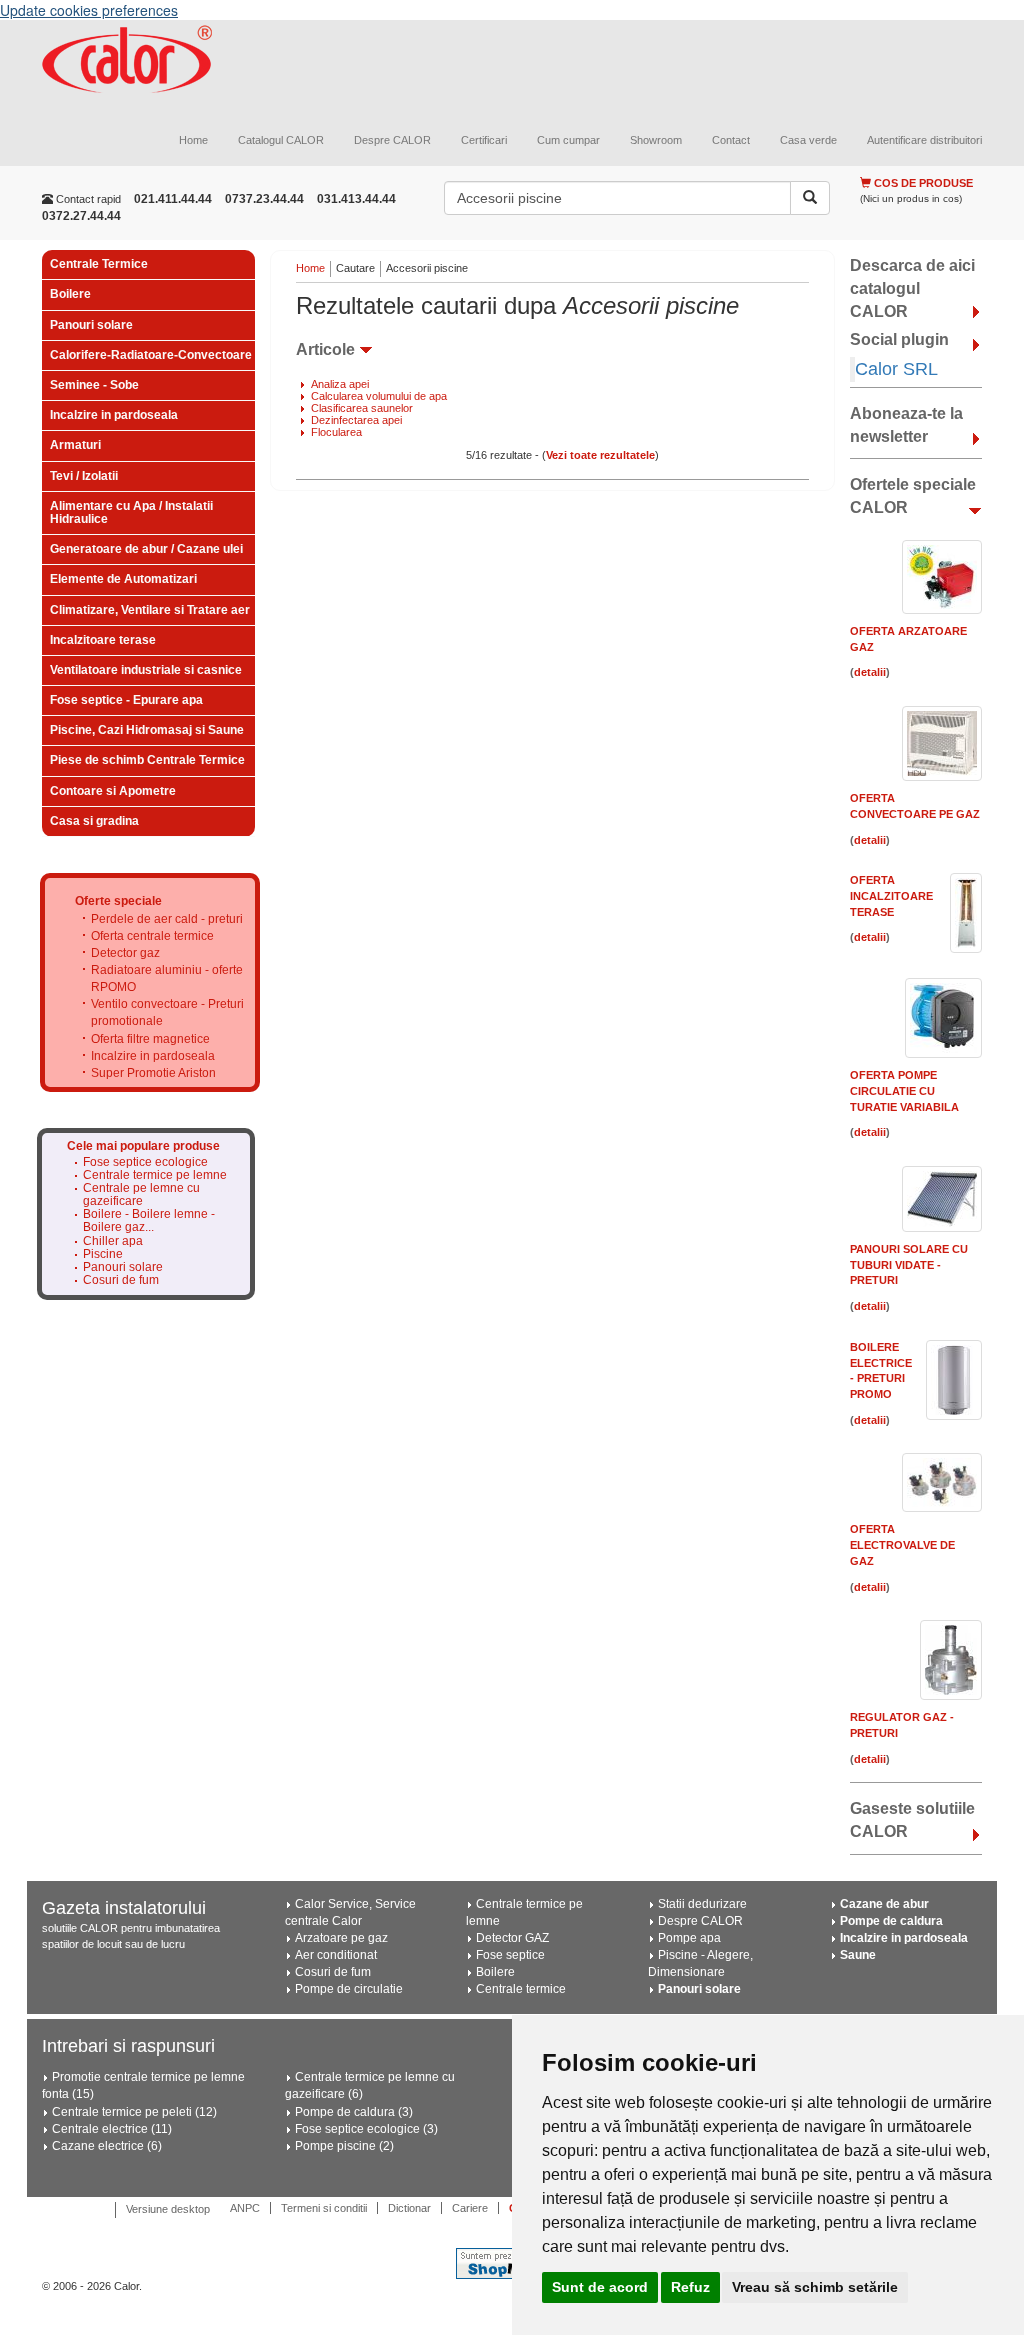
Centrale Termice (99, 264)
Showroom (656, 140)
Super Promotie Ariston (153, 1073)
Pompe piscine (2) (344, 2146)
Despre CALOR (392, 140)
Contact (731, 140)
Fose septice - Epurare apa (126, 700)
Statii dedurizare (702, 1904)
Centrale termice (521, 1989)
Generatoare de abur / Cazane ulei (146, 549)
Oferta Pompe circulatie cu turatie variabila (904, 1090)
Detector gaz (125, 953)
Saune (858, 1955)
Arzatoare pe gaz (341, 1938)
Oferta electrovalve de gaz (902, 1544)
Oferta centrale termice (152, 936)
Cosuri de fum (121, 1280)
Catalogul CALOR (281, 140)
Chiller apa (113, 1241)
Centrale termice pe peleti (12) (134, 2112)
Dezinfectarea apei (356, 420)
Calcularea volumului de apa (379, 396)
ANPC (245, 2208)
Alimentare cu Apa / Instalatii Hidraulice (131, 512)
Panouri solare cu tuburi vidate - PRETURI (909, 1264)
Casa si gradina (94, 821)
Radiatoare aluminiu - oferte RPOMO (167, 978)
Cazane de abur (884, 1904)
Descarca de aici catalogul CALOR (912, 288)
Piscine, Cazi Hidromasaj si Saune (147, 730)
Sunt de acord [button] (600, 2287)
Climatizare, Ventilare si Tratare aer (150, 610)
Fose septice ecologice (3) (366, 2129)
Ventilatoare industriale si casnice (146, 670)
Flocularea (336, 432)
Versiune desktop (168, 2209)
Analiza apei (340, 384)
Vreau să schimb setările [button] (815, 2287)
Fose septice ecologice (145, 1162)
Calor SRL (896, 369)
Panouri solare (91, 325)
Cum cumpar (568, 140)
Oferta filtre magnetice (150, 1039)
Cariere (470, 2208)
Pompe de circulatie (349, 1989)
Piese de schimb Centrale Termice (147, 760)
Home (193, 140)
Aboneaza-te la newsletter (906, 425)
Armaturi (75, 445)
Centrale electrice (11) (112, 2129)
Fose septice (510, 1955)
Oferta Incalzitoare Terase (891, 895)
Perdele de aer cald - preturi (167, 919)
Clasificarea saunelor (362, 408)
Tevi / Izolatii (84, 476)
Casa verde (808, 140)
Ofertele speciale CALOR (913, 496)
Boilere (70, 294)
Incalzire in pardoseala (114, 415)
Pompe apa (689, 1938)
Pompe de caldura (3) (354, 2112)
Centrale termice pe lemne (155, 1175)
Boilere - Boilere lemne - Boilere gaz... (149, 1221)
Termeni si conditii (324, 2208)
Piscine (103, 1254)
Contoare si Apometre (113, 791)
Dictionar (409, 2208)
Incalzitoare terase (103, 640)
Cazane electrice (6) (107, 2146)
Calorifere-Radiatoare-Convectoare (151, 355)
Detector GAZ (512, 1938)
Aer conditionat (336, 1955)
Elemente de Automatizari (123, 579)
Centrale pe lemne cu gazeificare (141, 1195)
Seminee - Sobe (94, 385)
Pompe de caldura (891, 1921)
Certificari (484, 140)
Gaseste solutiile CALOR (912, 1820)
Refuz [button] (690, 2287)
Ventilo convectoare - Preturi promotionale (167, 1012)
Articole (325, 349)
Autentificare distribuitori (924, 140)
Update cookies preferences (89, 10)
